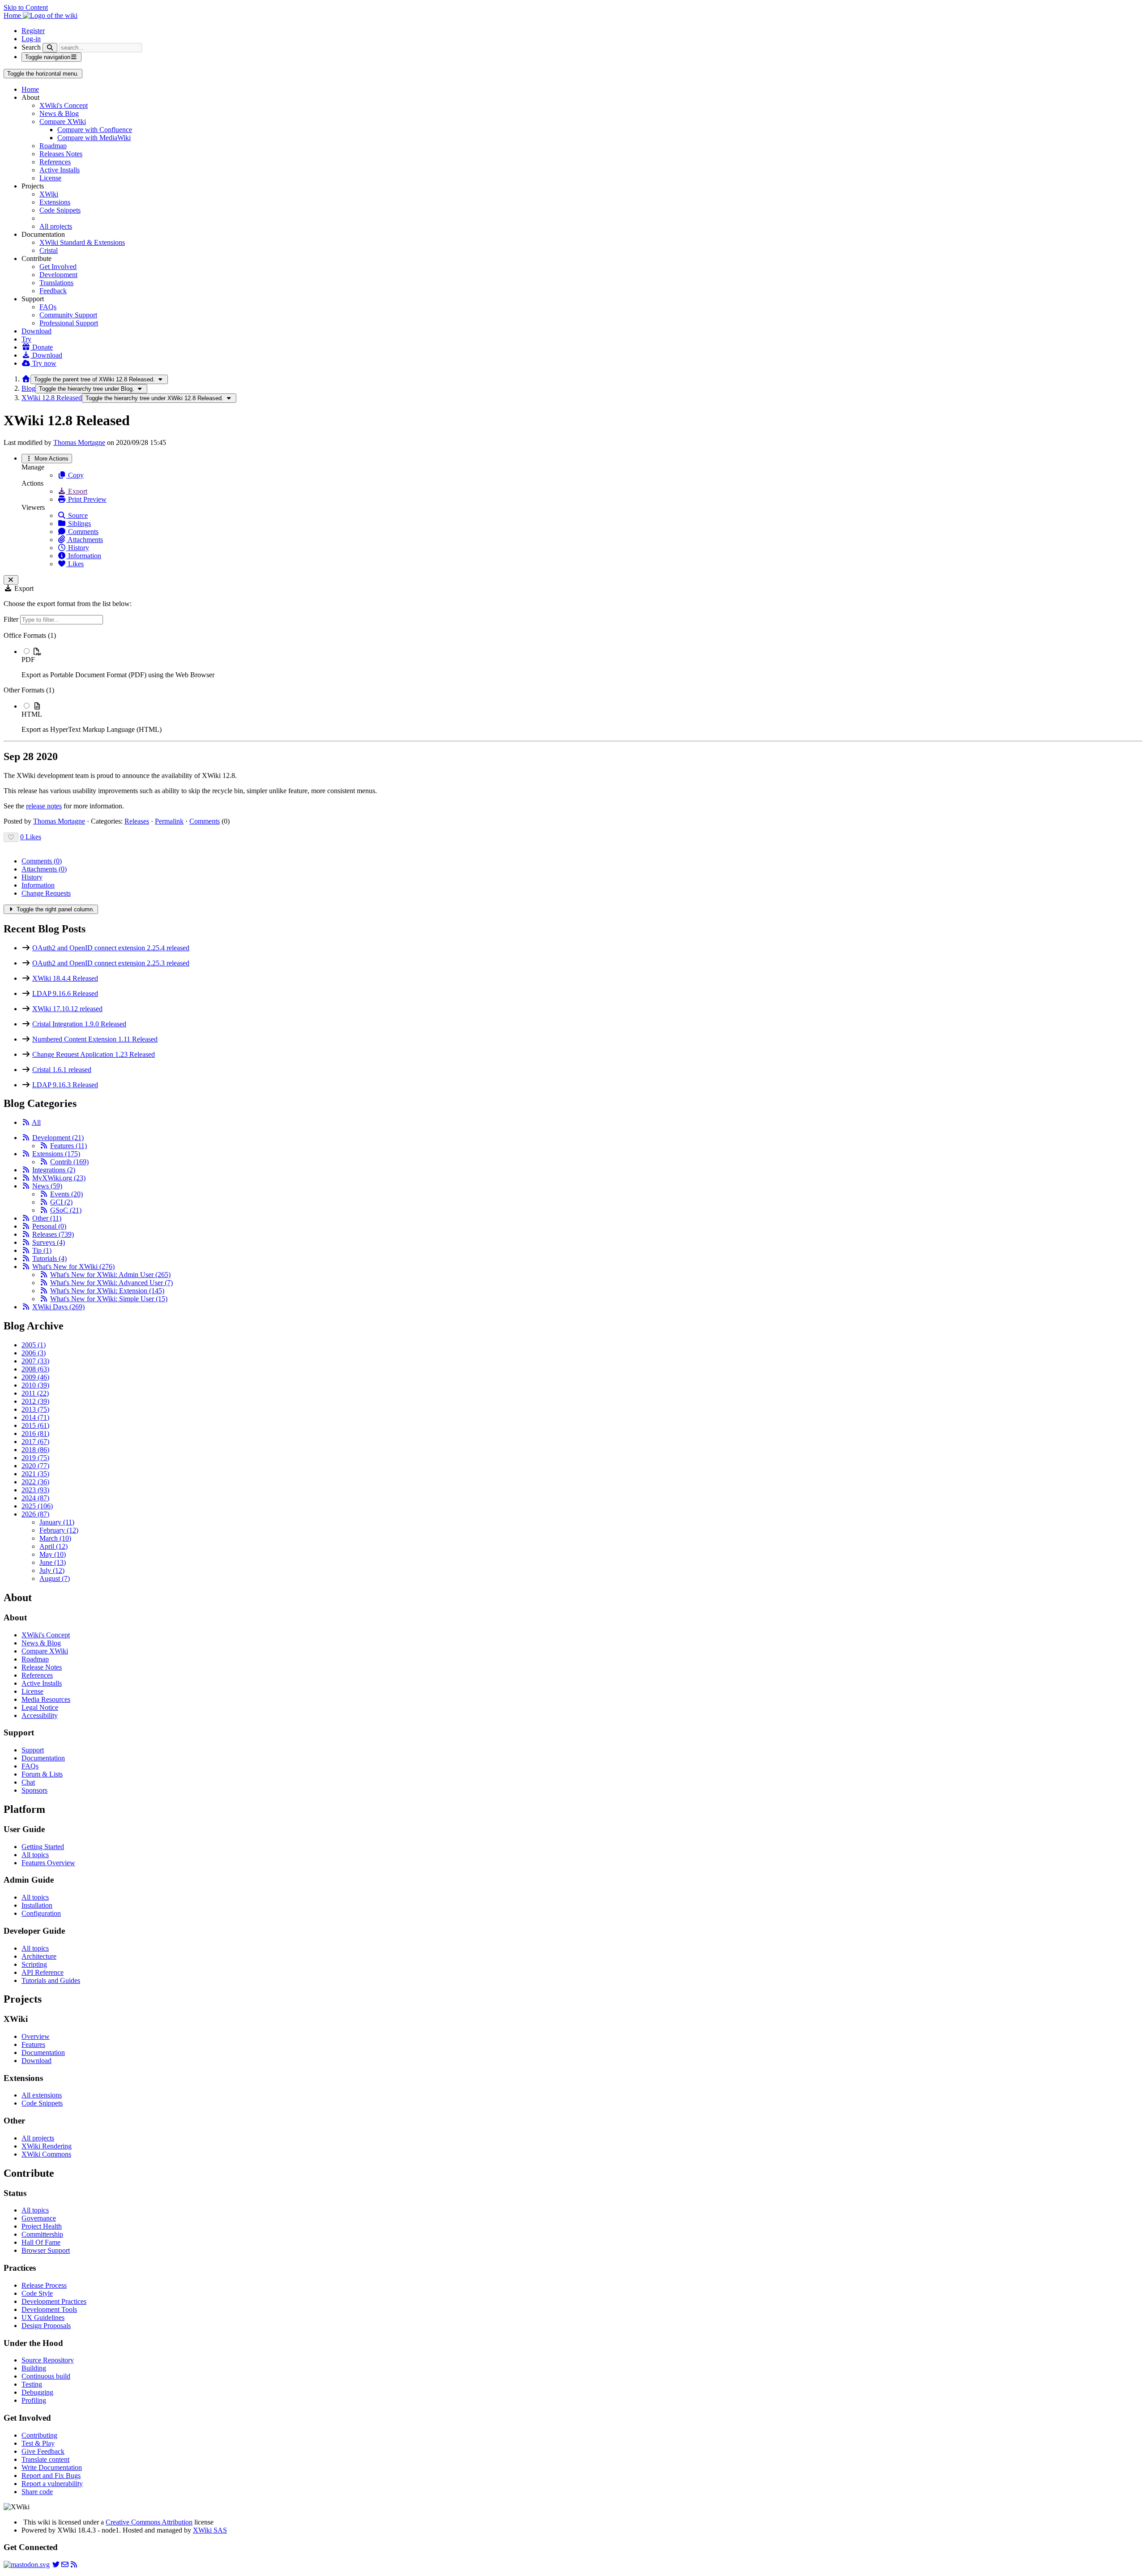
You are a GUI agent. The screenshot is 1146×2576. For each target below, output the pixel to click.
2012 (35, 1401)
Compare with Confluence (95, 130)
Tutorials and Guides (51, 1980)
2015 (35, 1425)
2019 (35, 1458)
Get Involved (58, 267)
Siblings (79, 523)
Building (34, 2368)
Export (77, 491)
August (55, 1578)
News (47, 1186)
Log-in (31, 39)
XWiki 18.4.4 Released (65, 978)
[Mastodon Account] (27, 2565)
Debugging (37, 2392)
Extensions (55, 202)
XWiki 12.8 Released (52, 398)
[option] (582, 663)
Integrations (54, 1170)
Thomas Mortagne (79, 442)
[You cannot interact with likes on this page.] (11, 837)
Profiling (34, 2400)
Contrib (69, 1162)
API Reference (43, 1972)
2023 (35, 1490)
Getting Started (43, 1847)
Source (77, 515)
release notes (44, 806)
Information (84, 556)
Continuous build (46, 2376)
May (53, 1554)
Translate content (45, 2459)
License (50, 178)
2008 (35, 1369)
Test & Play (38, 2443)
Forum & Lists (42, 1774)
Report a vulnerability (52, 2484)
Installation (37, 1905)
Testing (32, 2384)
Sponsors (34, 1790)
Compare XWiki (63, 122)
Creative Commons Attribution (149, 2522)
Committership (42, 2234)
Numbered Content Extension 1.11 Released (95, 1039)
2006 (34, 1353)
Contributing (39, 2435)
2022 (35, 1482)
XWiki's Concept (64, 105)
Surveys (49, 1242)
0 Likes (31, 837)
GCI (61, 1202)
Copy (75, 475)
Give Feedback (43, 2451)
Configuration (41, 1913)
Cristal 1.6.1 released (62, 1070)
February (59, 1530)
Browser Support (46, 2250)
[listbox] (573, 683)
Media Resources (46, 1699)
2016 (35, 1433)
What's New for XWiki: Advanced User (111, 1283)
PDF (28, 660)
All (36, 1122)
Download (36, 331)
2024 (35, 1498)
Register (33, 31)
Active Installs (60, 170)
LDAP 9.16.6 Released (65, 993)
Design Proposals (46, 2326)
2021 (35, 1474)
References (55, 162)
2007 (35, 1361)
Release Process (44, 2285)
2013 (35, 1409)
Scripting (34, 1964)
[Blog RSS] (74, 2565)
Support (33, 1750)
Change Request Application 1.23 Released (94, 1054)
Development (58, 275)
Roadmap (53, 146)
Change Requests (46, 893)
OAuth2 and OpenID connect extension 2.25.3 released (111, 963)
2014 (35, 1417)
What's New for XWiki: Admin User (110, 1275)
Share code (37, 2492)
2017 (35, 1442)
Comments (82, 532)
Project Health (42, 2226)
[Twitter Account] (56, 2565)
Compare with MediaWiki (94, 138)
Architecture (39, 1956)
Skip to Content (26, 7)
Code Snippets (60, 210)
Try (26, 339)
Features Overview (48, 1863)
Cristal (49, 250)
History (78, 548)
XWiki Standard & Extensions (82, 242)
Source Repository (48, 2360)
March (55, 1538)
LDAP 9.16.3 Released (65, 1085)
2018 (35, 1450)
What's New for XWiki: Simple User (109, 1299)
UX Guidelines (43, 2318)
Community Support (68, 315)
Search (31, 47)
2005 (34, 1345)
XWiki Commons (46, 2154)
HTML (32, 714)
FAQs (48, 307)
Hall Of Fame (41, 2242)
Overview (36, 2036)
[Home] (26, 379)
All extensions (42, 2095)
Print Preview (86, 499)
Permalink (169, 821)
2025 (37, 1506)
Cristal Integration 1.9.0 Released (79, 1024)
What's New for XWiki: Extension (107, 1291)
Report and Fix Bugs (51, 2476)
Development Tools (49, 2309)
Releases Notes (61, 154)
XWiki (49, 194)
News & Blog (59, 113)
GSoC (66, 1210)
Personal (49, 1226)
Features (68, 1146)
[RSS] (26, 1122)
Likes (75, 564)
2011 (35, 1393)
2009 (35, 1377)
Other (47, 1218)
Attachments (85, 540)
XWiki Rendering (47, 2146)
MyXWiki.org (59, 1178)
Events (66, 1194)
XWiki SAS (210, 2530)
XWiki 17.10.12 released (67, 1009)
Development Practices (54, 2301)
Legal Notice (40, 1707)
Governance (39, 2218)
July (52, 1570)
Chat (28, 1782)
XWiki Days (58, 1307)
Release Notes (42, 1667)
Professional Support (69, 323)
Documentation (43, 1758)
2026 (35, 1514)
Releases (137, 821)
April (53, 1546)
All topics (35, 1855)
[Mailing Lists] (65, 2565)
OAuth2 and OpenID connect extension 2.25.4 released (111, 948)
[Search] (50, 48)
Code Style (37, 2293)
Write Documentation (52, 2467)
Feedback (53, 291)
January (57, 1522)
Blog (28, 388)
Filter (12, 619)
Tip (42, 1250)
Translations (56, 283)
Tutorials (49, 1258)
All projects (56, 226)
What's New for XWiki (73, 1267)
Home (30, 89)
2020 (35, 1466)
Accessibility (40, 1715)
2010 (35, 1385)
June (53, 1562)
